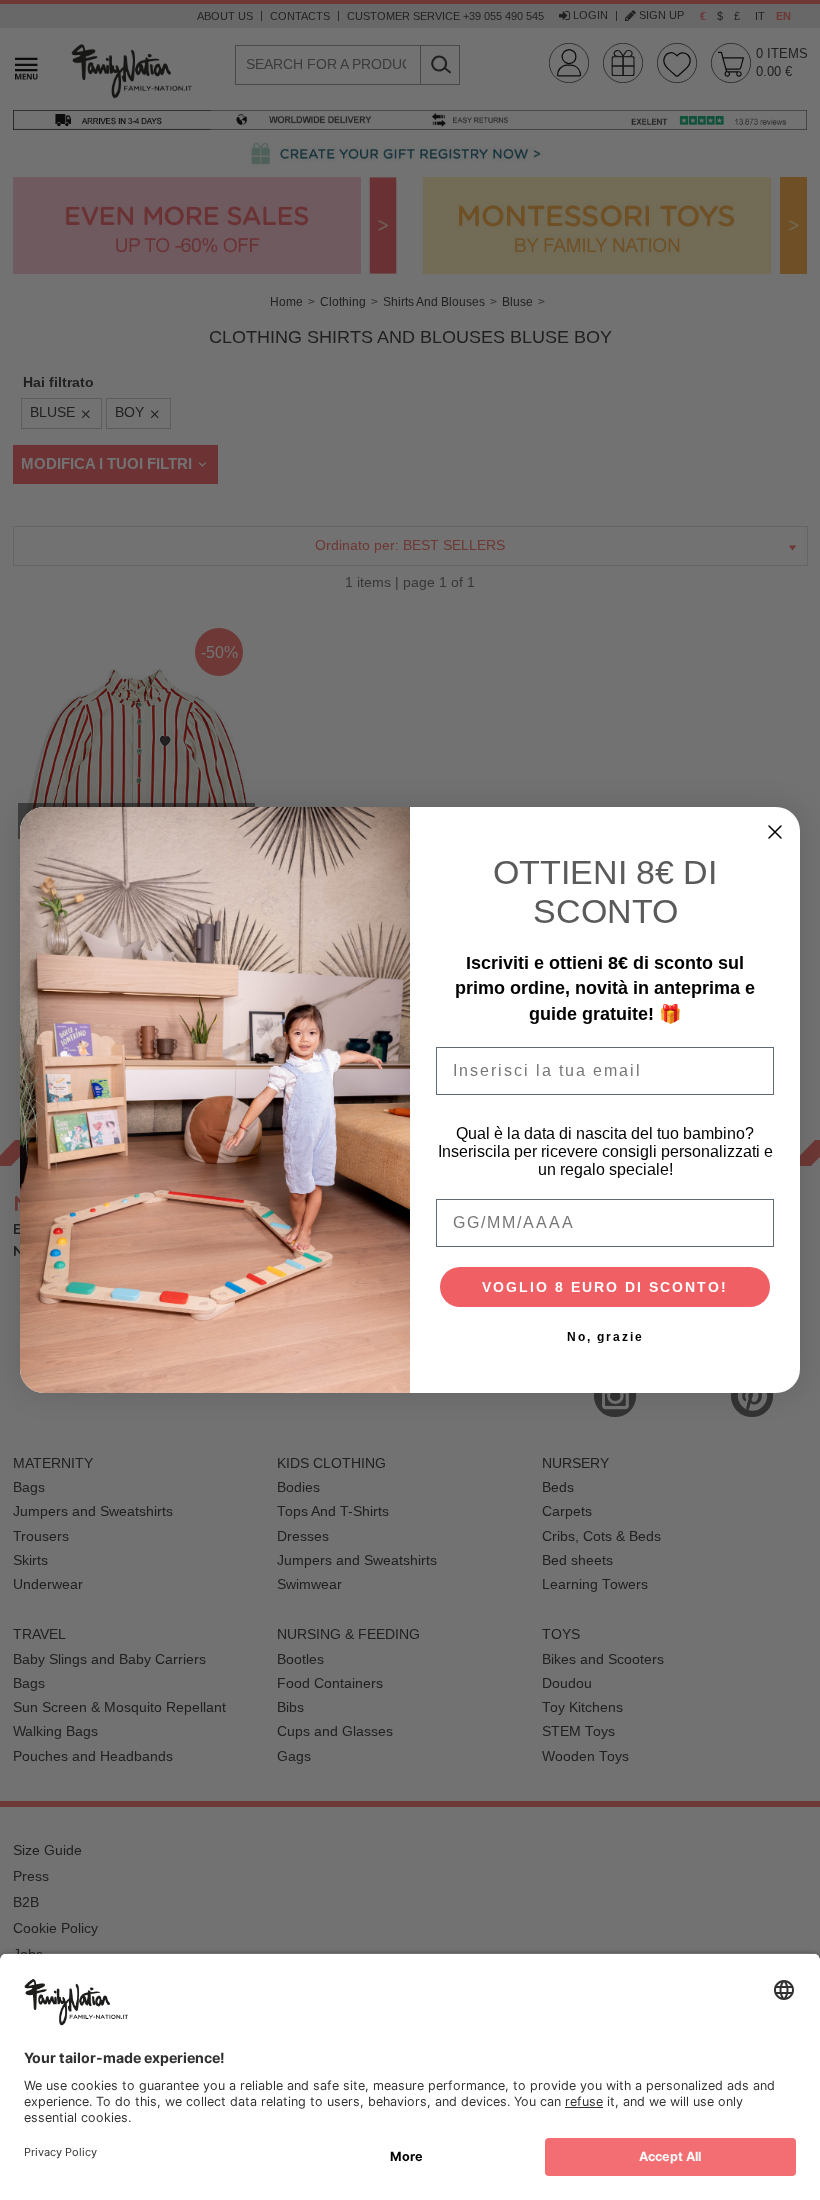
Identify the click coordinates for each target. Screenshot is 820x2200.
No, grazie (605, 1337)
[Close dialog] (775, 832)
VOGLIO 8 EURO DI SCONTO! (605, 1287)
